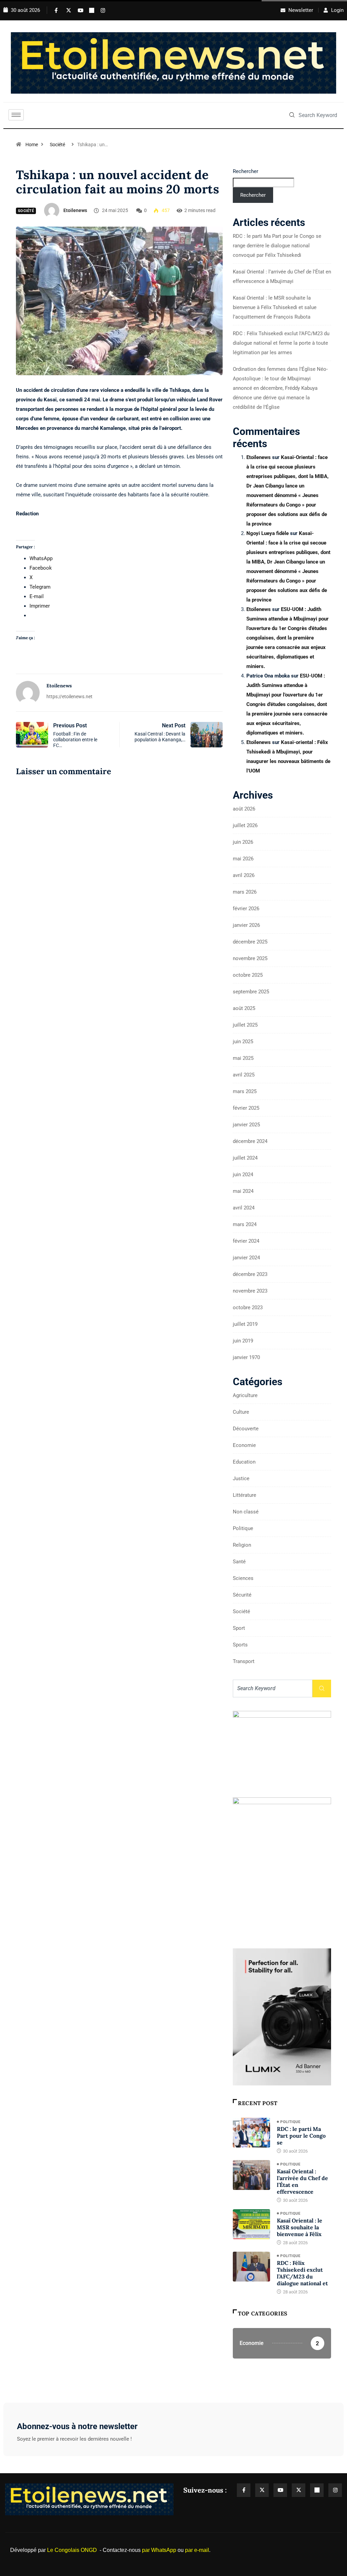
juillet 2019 (245, 1324)
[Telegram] (90, 10)
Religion (242, 1545)
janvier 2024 (246, 1258)
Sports (240, 1645)
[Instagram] (102, 10)
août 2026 (244, 809)
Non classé (246, 1512)
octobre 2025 (248, 975)
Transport (244, 1661)
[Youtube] (79, 10)
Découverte (246, 1429)
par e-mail (197, 2550)
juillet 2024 (245, 1158)
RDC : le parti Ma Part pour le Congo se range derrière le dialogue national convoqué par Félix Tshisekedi (277, 246)
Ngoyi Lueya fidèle (268, 533)
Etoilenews (75, 210)
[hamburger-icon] (16, 115)
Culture (241, 1412)
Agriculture (245, 1395)
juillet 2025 (245, 1025)
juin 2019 (243, 1341)
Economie (244, 1445)
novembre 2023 (250, 1291)
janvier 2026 (246, 925)
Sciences (243, 1578)
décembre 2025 (250, 942)
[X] (67, 10)
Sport (239, 1628)
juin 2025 (243, 1042)
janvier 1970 (246, 1357)
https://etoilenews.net (69, 697)
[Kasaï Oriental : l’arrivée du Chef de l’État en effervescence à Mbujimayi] (251, 2175)
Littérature (244, 1495)
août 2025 (244, 1008)
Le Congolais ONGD (72, 2550)
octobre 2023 (248, 1308)
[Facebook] (56, 10)
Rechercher (246, 171)
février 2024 (246, 1241)
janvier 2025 (246, 1125)
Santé (239, 1562)
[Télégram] (317, 2490)
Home (32, 145)
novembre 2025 (250, 958)
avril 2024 (244, 1208)
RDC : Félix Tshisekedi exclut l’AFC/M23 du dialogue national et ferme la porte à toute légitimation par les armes (281, 343)
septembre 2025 (251, 992)
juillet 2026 (245, 825)
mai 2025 (243, 1058)
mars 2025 (245, 1091)
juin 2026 (243, 842)
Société (57, 145)
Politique (243, 1528)
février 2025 (246, 1108)
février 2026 (246, 909)
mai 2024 (243, 1191)
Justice (241, 1478)
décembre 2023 (250, 1274)
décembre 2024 (250, 1141)
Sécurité (242, 1595)
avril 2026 (244, 875)
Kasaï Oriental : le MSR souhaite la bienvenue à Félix (300, 2227)
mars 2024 (245, 1224)
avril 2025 (244, 1075)
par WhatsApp (159, 2550)
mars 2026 (245, 892)
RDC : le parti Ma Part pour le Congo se (301, 2136)
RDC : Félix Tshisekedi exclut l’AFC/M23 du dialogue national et (302, 2273)
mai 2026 (243, 859)
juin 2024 (243, 1175)
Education (244, 1462)
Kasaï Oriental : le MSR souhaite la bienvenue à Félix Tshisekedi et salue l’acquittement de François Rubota (275, 307)
